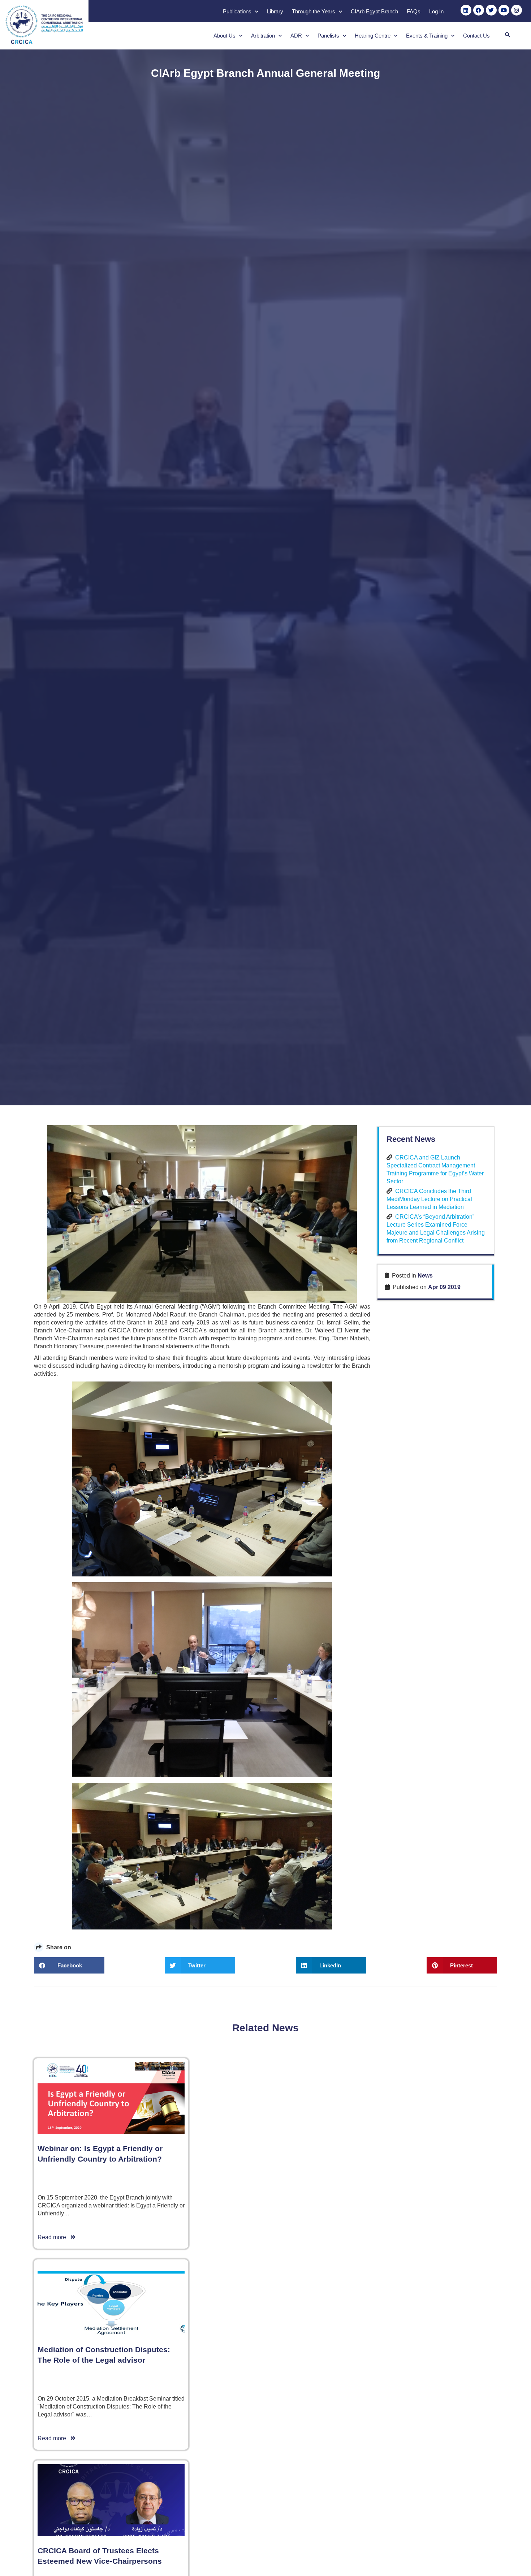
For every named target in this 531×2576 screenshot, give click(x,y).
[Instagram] (517, 10)
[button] (507, 35)
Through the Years (314, 11)
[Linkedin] (466, 10)
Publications (237, 11)
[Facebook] (479, 10)
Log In (436, 11)
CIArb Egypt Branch (374, 11)
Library (275, 11)
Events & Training (427, 36)
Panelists (328, 36)
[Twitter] (491, 10)
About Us (225, 36)
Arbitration (263, 36)
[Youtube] (504, 10)
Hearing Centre (373, 36)
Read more (54, 2237)
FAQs (414, 11)
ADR (296, 36)
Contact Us (476, 36)
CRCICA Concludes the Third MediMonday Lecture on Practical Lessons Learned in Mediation (429, 1199)
